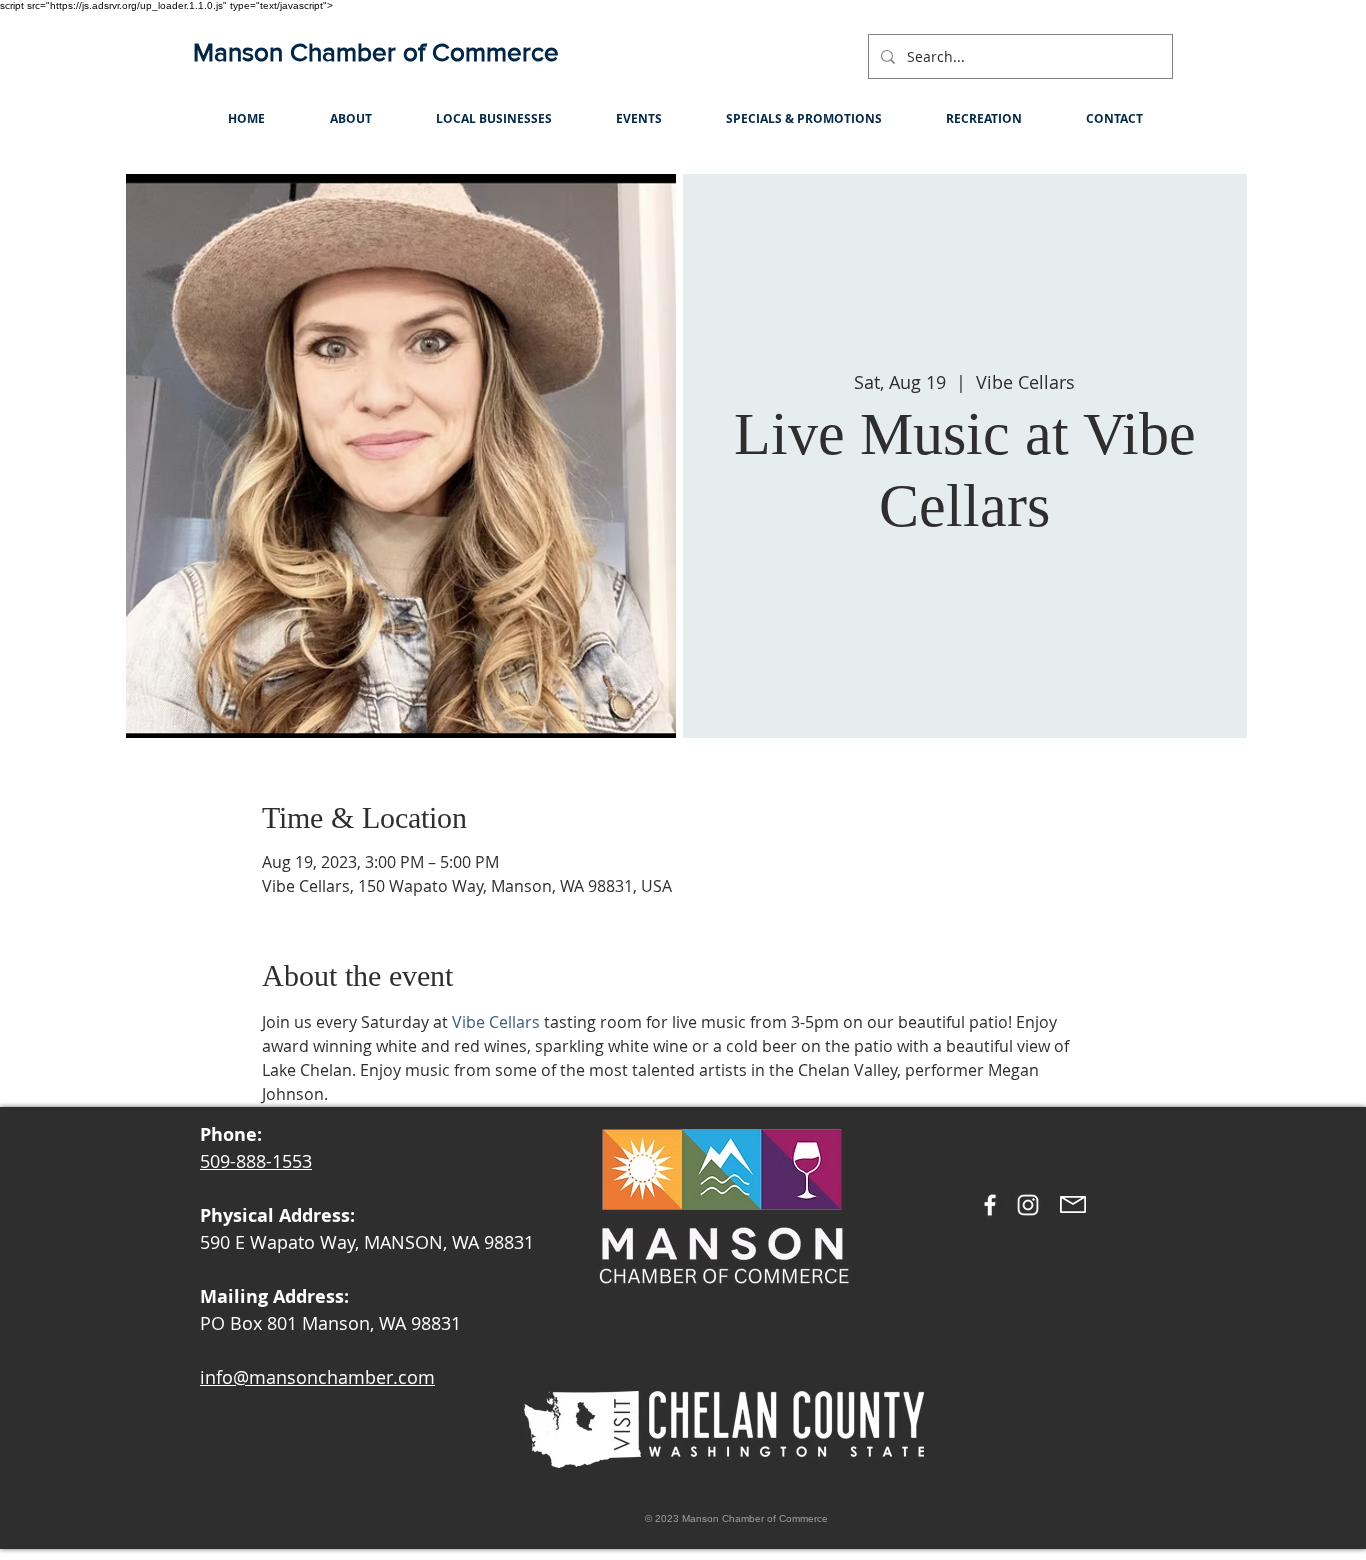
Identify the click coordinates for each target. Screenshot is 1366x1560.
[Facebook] (990, 1205)
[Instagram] (1028, 1205)
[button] (350, 118)
